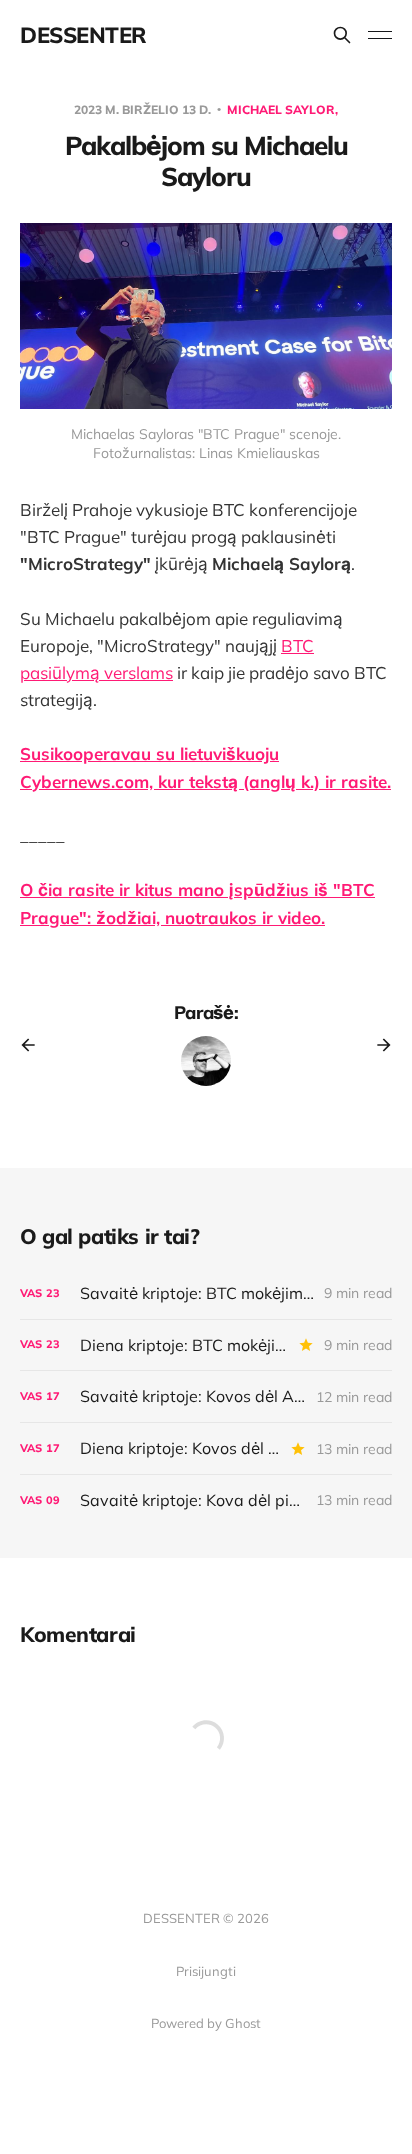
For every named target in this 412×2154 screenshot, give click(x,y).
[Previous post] (35, 1045)
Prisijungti (206, 1971)
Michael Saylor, (282, 109)
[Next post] (377, 1045)
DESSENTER (83, 35)
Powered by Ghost (206, 2023)
